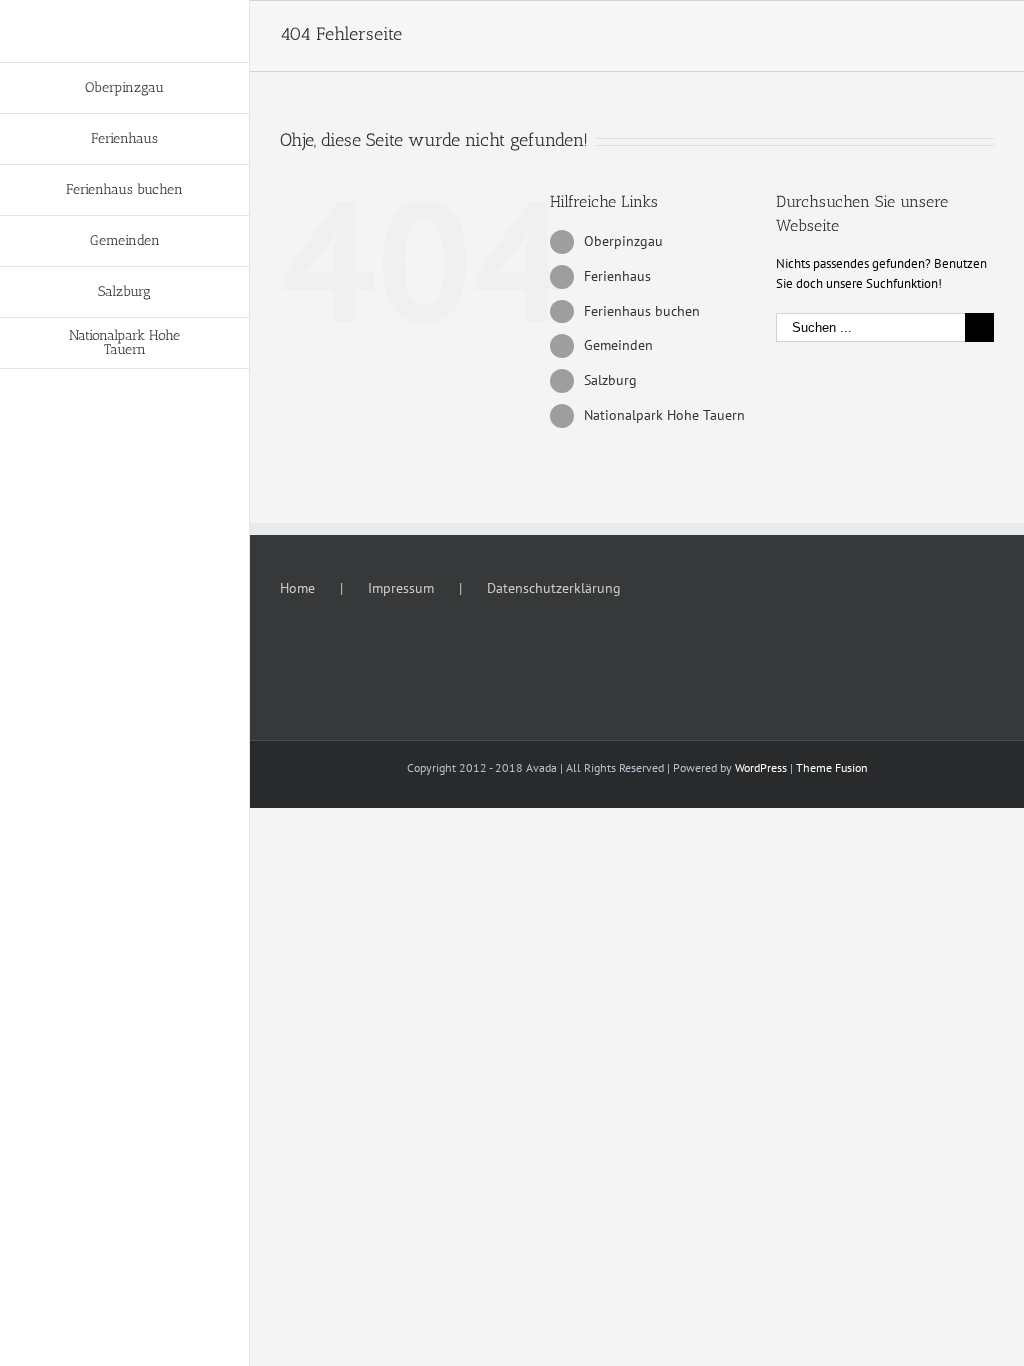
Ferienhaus (617, 276)
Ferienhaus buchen (642, 311)
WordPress (761, 767)
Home (297, 588)
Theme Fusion (832, 767)
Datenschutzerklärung (554, 588)
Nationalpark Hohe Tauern (664, 415)
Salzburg (610, 380)
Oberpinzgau (623, 241)
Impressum (401, 588)
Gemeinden (618, 345)
